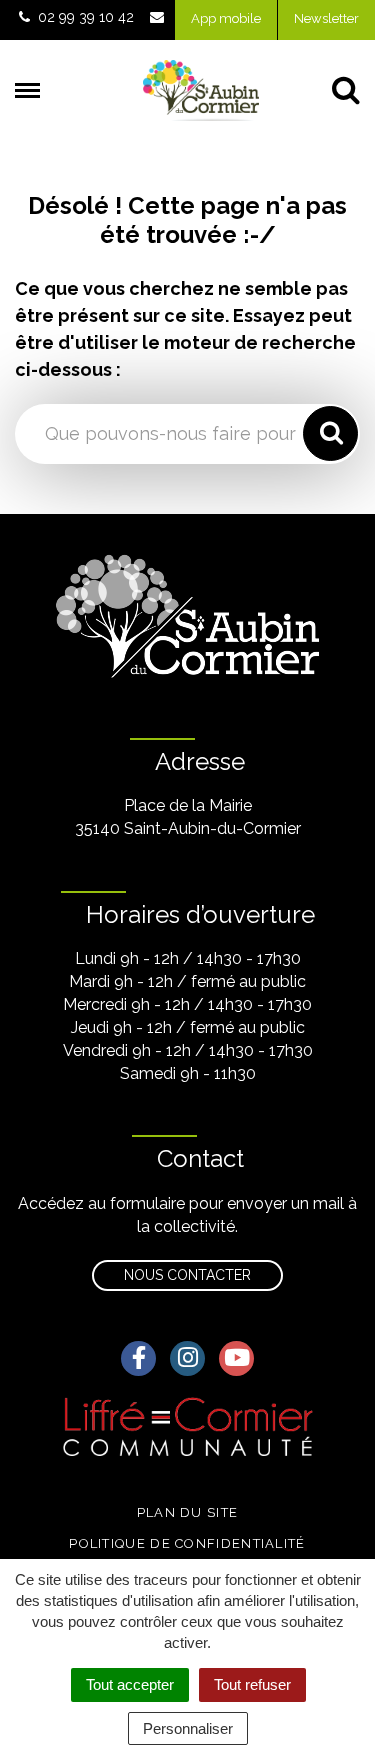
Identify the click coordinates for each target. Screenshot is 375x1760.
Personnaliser (188, 1728)
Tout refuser (252, 1684)
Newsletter (326, 18)
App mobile (226, 18)
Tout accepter (130, 1684)
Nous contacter (187, 1275)
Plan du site (188, 1512)
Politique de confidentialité (187, 1543)
